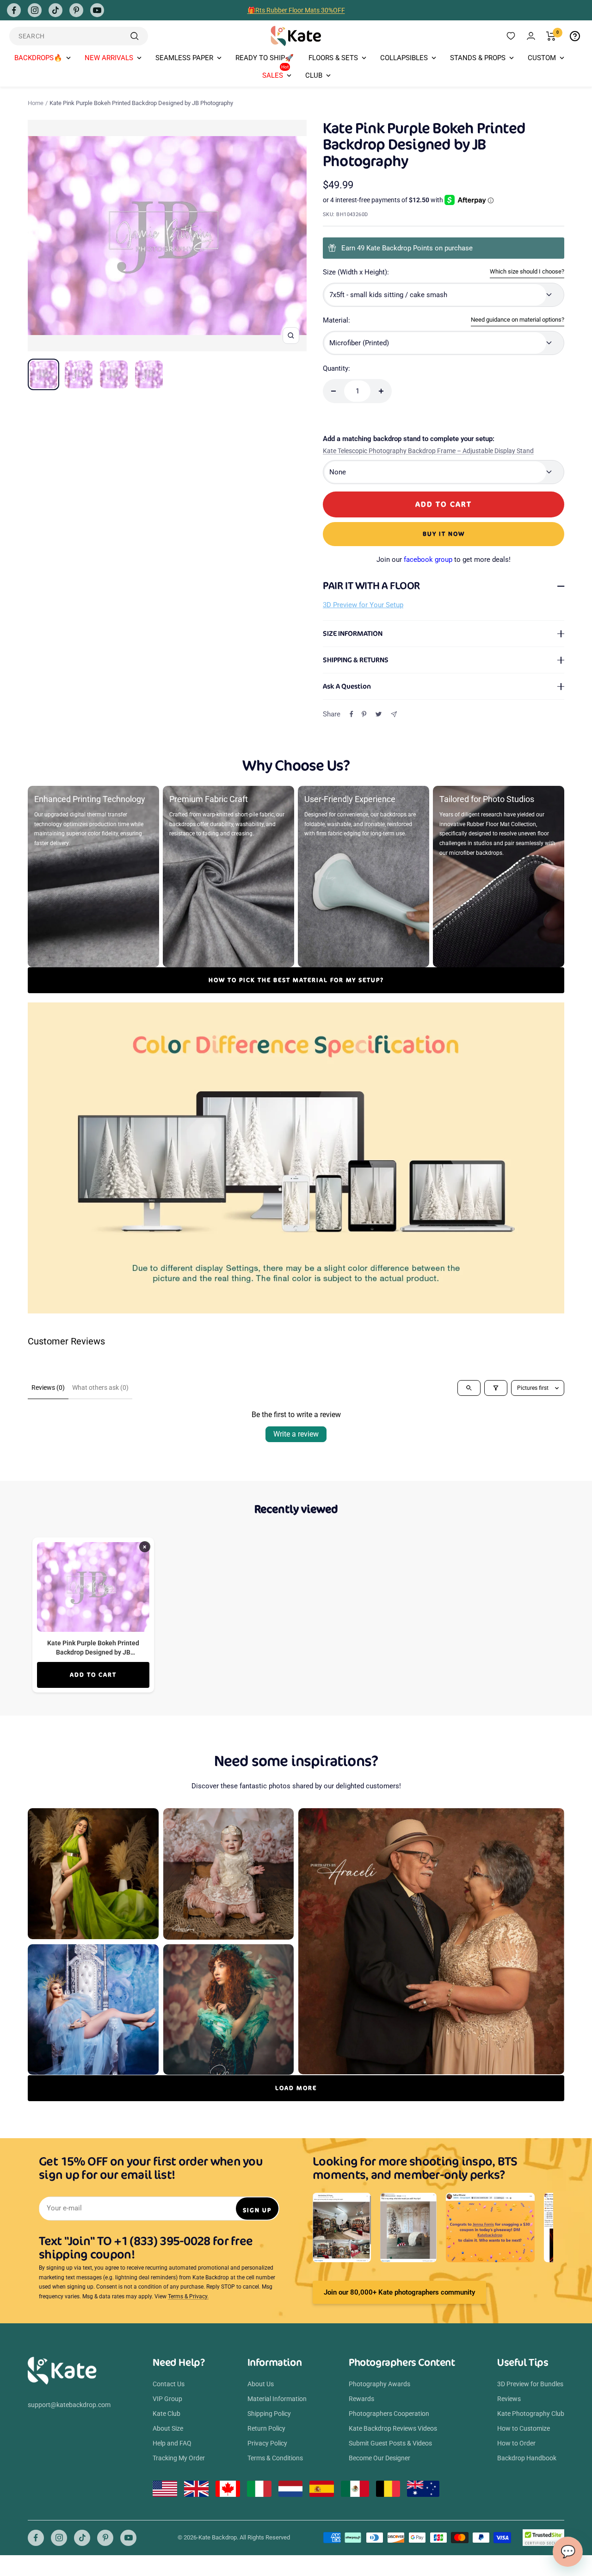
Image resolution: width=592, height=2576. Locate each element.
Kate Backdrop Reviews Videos (393, 2428)
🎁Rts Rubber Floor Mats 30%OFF (296, 10)
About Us (261, 2384)
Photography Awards (379, 2384)
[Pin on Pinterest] (364, 714)
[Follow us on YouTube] (97, 10)
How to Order (516, 2443)
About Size (168, 2428)
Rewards (361, 2399)
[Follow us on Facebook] (14, 10)
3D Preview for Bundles (530, 2384)
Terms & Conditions (275, 2458)
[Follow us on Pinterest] (76, 10)
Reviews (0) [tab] (48, 1388)
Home (36, 103)
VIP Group (167, 2399)
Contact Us (169, 2384)
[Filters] (496, 1388)
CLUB (314, 75)
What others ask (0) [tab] (100, 1388)
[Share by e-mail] (394, 714)
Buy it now (444, 534)
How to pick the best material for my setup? (296, 980)
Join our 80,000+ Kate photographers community (399, 2292)
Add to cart (93, 1675)
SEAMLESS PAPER (184, 58)
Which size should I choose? (527, 271)
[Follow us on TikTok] (55, 10)
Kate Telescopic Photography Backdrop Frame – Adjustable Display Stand (428, 451)
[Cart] (551, 36)
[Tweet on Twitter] (379, 714)
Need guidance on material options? (518, 320)
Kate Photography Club (531, 2414)
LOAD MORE (296, 2088)
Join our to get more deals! (444, 560)
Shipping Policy (269, 2414)
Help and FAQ (172, 2443)
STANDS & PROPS (478, 58)
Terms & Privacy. (188, 2296)
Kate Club (166, 2414)
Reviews (509, 2399)
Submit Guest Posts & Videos (390, 2443)
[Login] (531, 36)
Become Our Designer (379, 2458)
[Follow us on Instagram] (35, 10)
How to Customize (524, 2428)
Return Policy (266, 2428)
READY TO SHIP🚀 (265, 58)
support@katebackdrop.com (69, 2405)
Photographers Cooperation (389, 2414)
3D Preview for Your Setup (363, 605)
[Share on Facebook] (351, 714)
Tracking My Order (179, 2458)
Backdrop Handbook (527, 2458)
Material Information (277, 2399)
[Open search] (469, 1388)
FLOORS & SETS (333, 58)
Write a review (296, 1434)
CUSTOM (542, 58)
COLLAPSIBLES (404, 58)
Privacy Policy (267, 2443)
